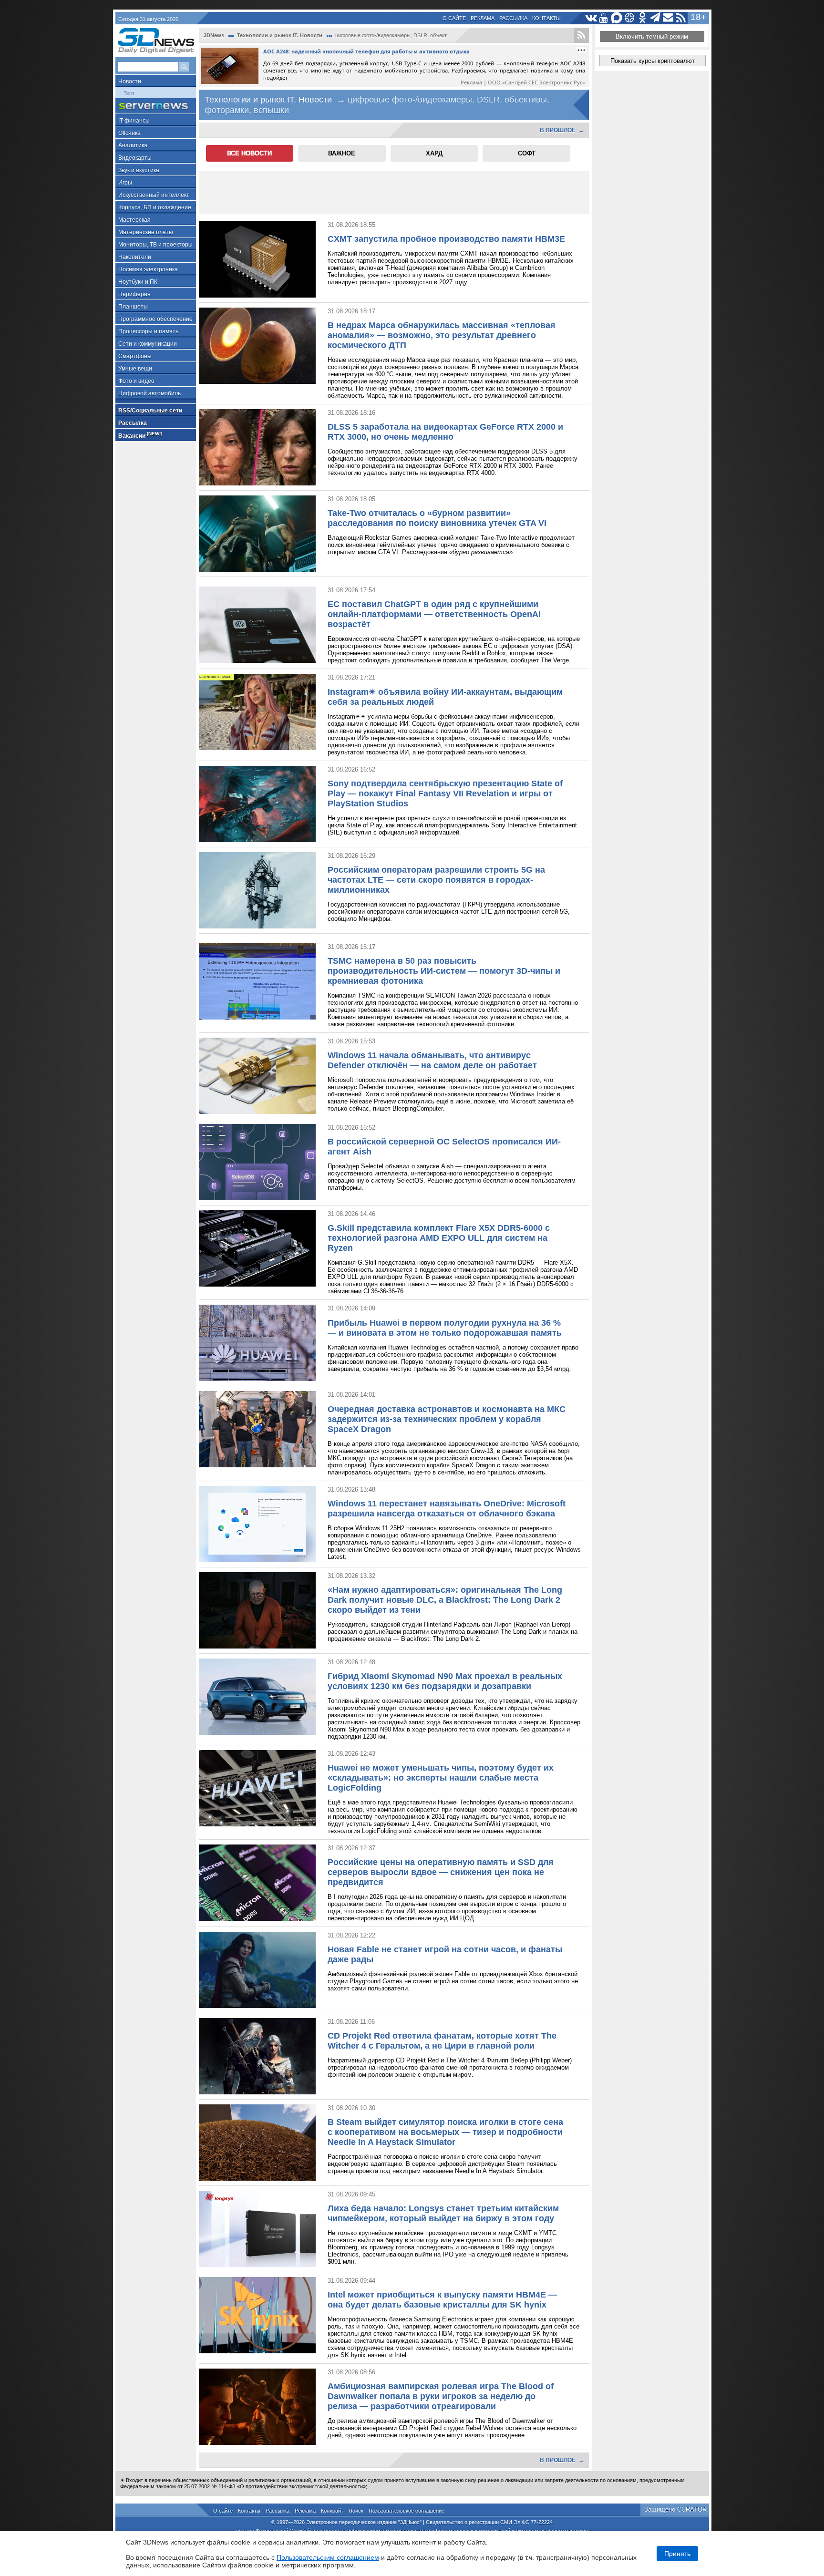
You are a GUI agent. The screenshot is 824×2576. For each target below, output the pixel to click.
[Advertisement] (394, 193)
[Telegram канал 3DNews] (655, 18)
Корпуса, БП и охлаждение (155, 207)
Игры (125, 183)
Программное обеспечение (155, 319)
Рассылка (513, 18)
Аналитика (133, 145)
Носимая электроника (148, 269)
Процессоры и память (148, 331)
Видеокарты (135, 158)
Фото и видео (136, 381)
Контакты (546, 18)
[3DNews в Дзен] (630, 18)
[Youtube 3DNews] (604, 18)
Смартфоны (135, 356)
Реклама (483, 18)
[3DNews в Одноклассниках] (643, 18)
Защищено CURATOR (675, 2509)
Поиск (356, 2511)
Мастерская (134, 220)
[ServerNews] (156, 106)
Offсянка (129, 133)
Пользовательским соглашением (328, 2557)
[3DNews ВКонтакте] (591, 18)
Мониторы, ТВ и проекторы (155, 245)
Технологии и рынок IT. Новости (280, 35)
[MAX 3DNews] (617, 18)
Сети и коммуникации (148, 344)
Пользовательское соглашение (407, 2511)
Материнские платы (146, 232)
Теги (129, 93)
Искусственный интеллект (154, 195)
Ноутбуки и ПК (138, 282)
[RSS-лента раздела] (581, 35)
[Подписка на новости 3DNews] (668, 18)
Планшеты (133, 307)
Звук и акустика (139, 170)
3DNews (214, 35)
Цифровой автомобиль (149, 393)
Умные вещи (135, 369)
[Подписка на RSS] (681, 18)
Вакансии (140, 435)
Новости (130, 82)
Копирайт (332, 2511)
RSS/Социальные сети (150, 411)
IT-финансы (134, 121)
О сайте (454, 18)
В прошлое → (562, 130)
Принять (677, 2554)
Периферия (134, 294)
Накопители (135, 257)
